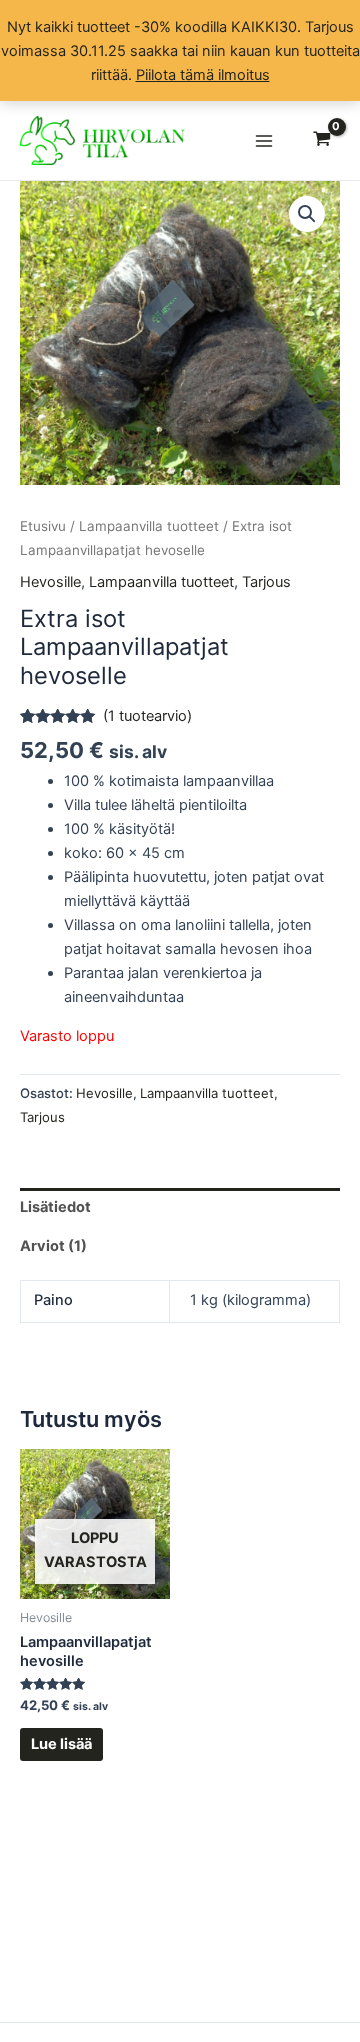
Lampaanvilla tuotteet (149, 526)
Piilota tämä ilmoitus (203, 75)
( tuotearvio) (147, 716)
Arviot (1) (53, 1246)
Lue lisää (61, 1744)
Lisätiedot (55, 1207)
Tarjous (266, 582)
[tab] (180, 1207)
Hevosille (50, 582)
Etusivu (43, 526)
